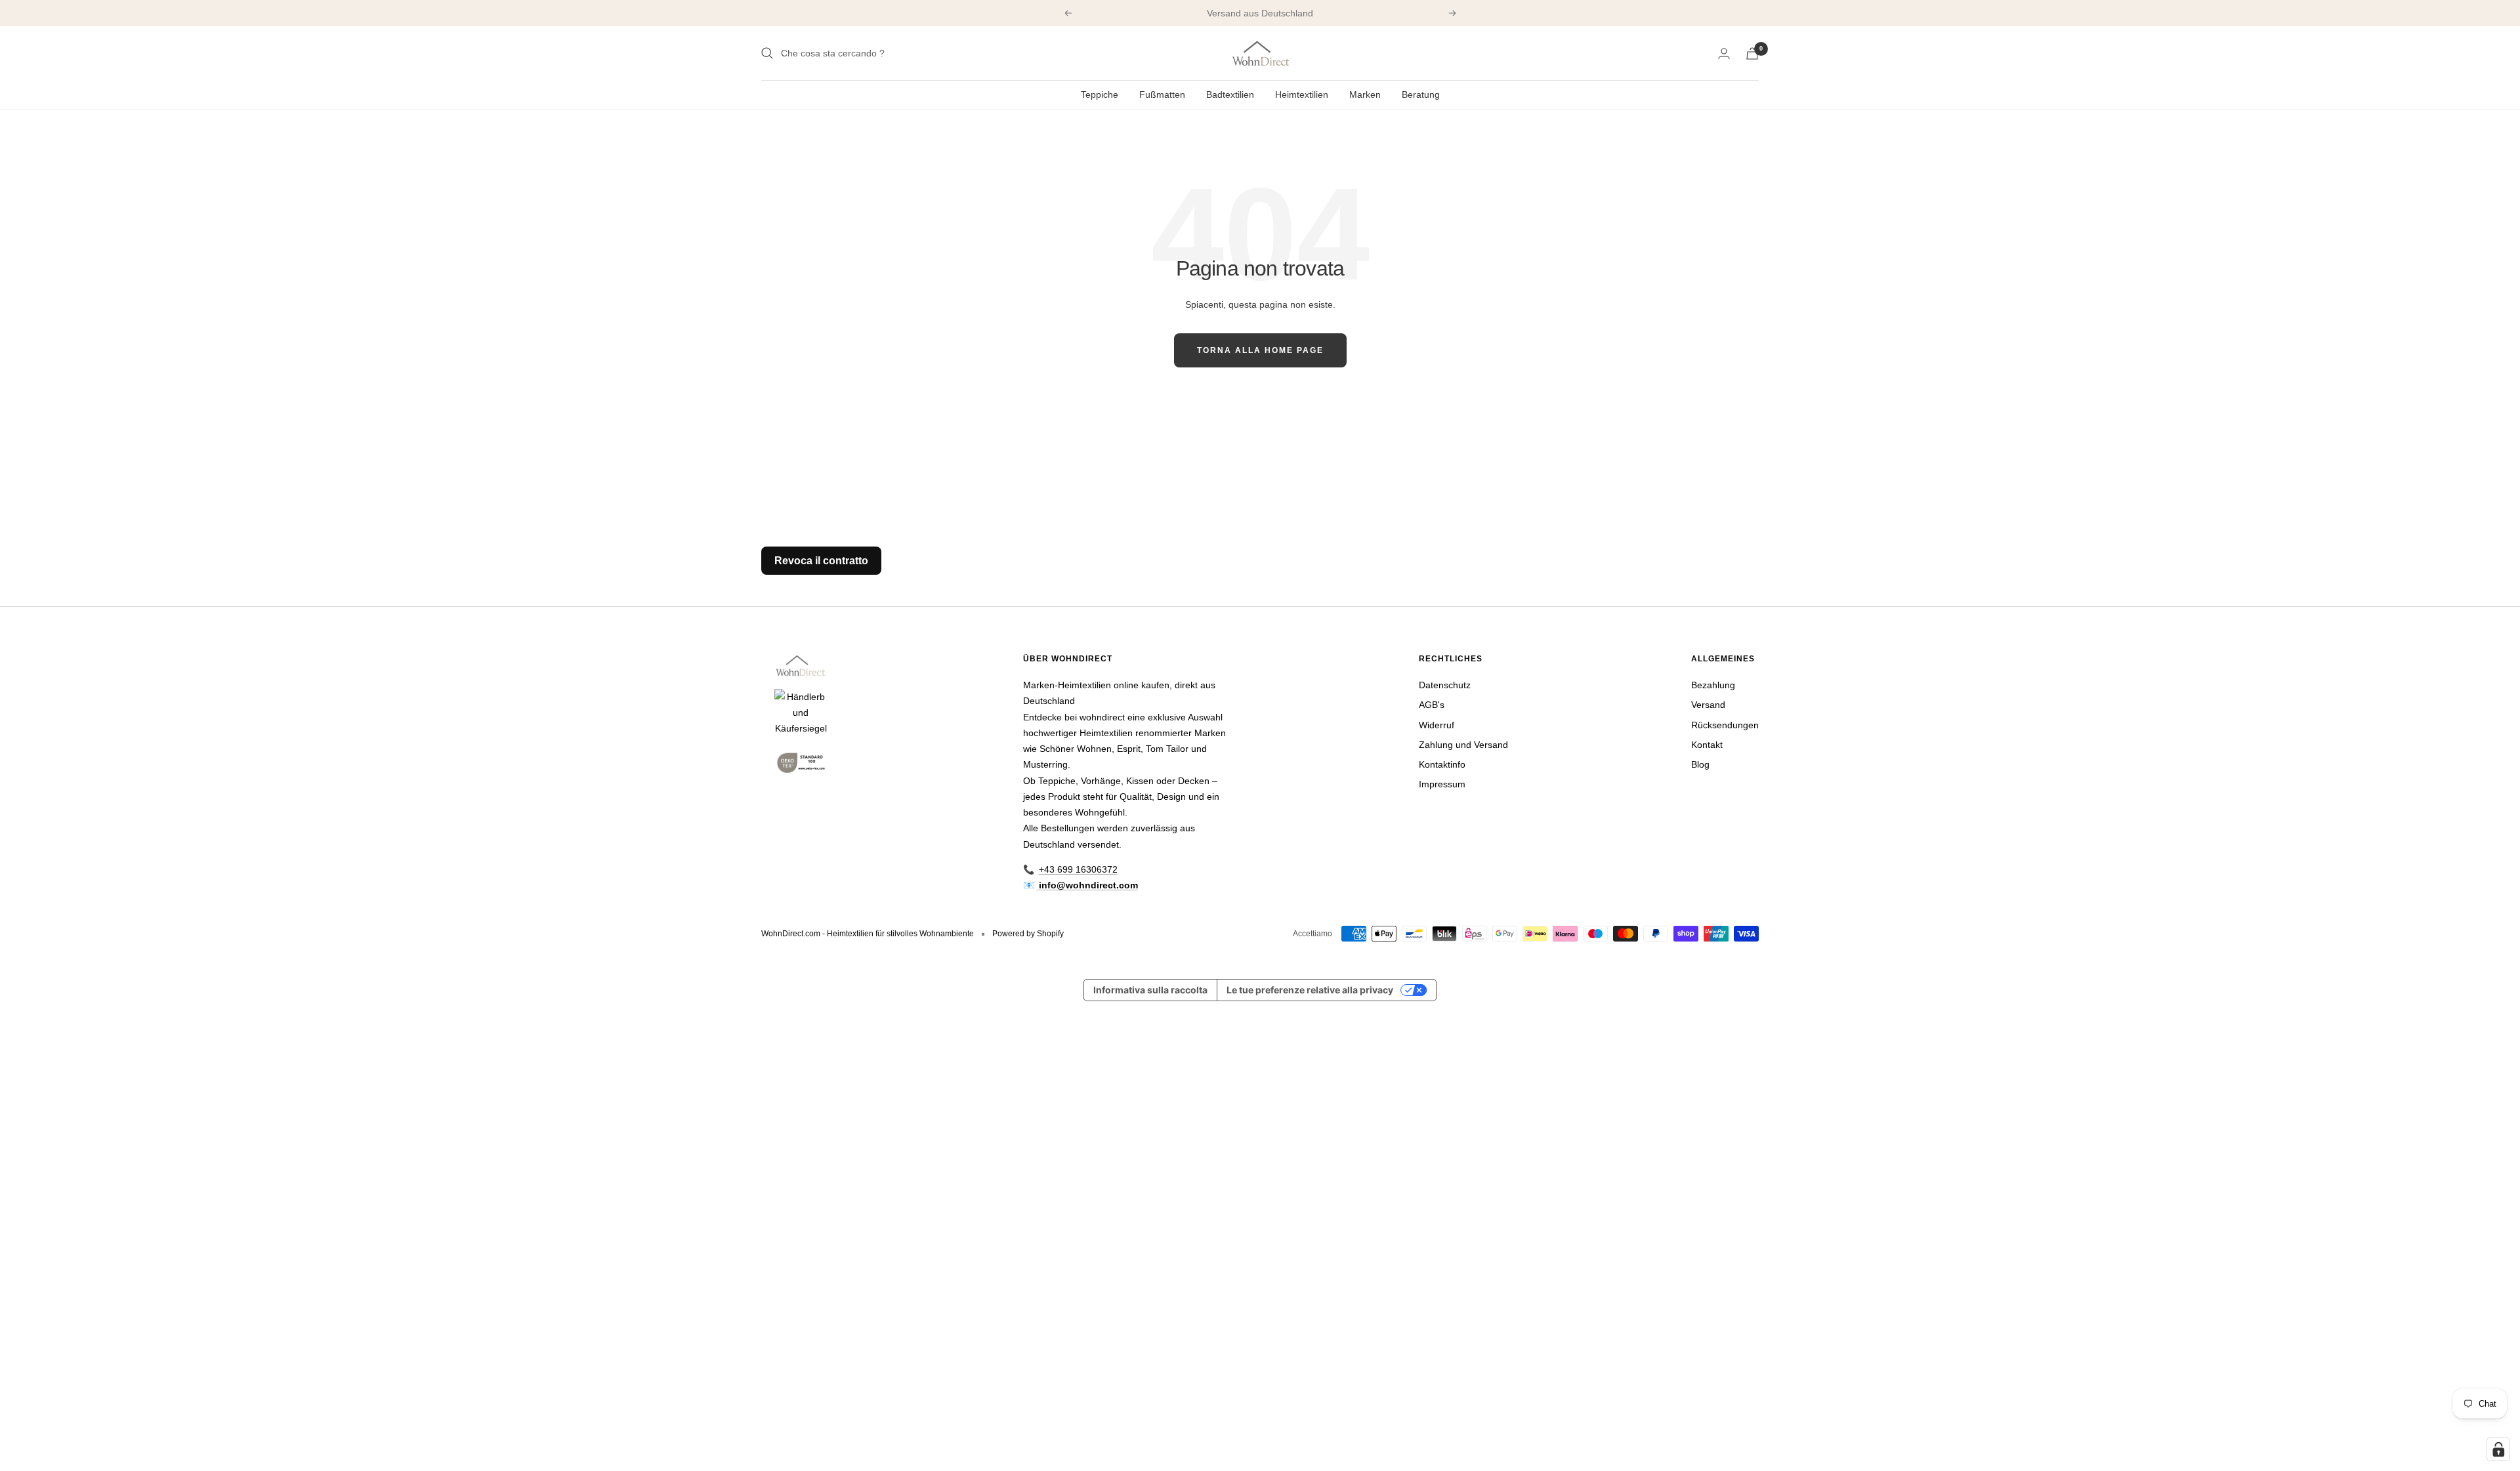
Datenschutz (1445, 685)
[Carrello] (1752, 53)
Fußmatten (1162, 94)
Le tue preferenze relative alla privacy (1310, 990)
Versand (1708, 705)
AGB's (1432, 705)
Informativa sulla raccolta (1150, 990)
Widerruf (1437, 725)
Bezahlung (1713, 685)
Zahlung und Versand (1463, 745)
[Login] (1724, 53)
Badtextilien (1230, 94)
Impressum (1442, 784)
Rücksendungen (1725, 725)
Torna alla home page (1260, 350)
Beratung (1421, 94)
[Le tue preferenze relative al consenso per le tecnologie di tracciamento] (2498, 1449)
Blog (1700, 764)
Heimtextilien (1302, 94)
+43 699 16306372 (1078, 869)
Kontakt (1707, 745)
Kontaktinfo (1442, 764)
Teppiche (1100, 94)
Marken (1365, 94)
